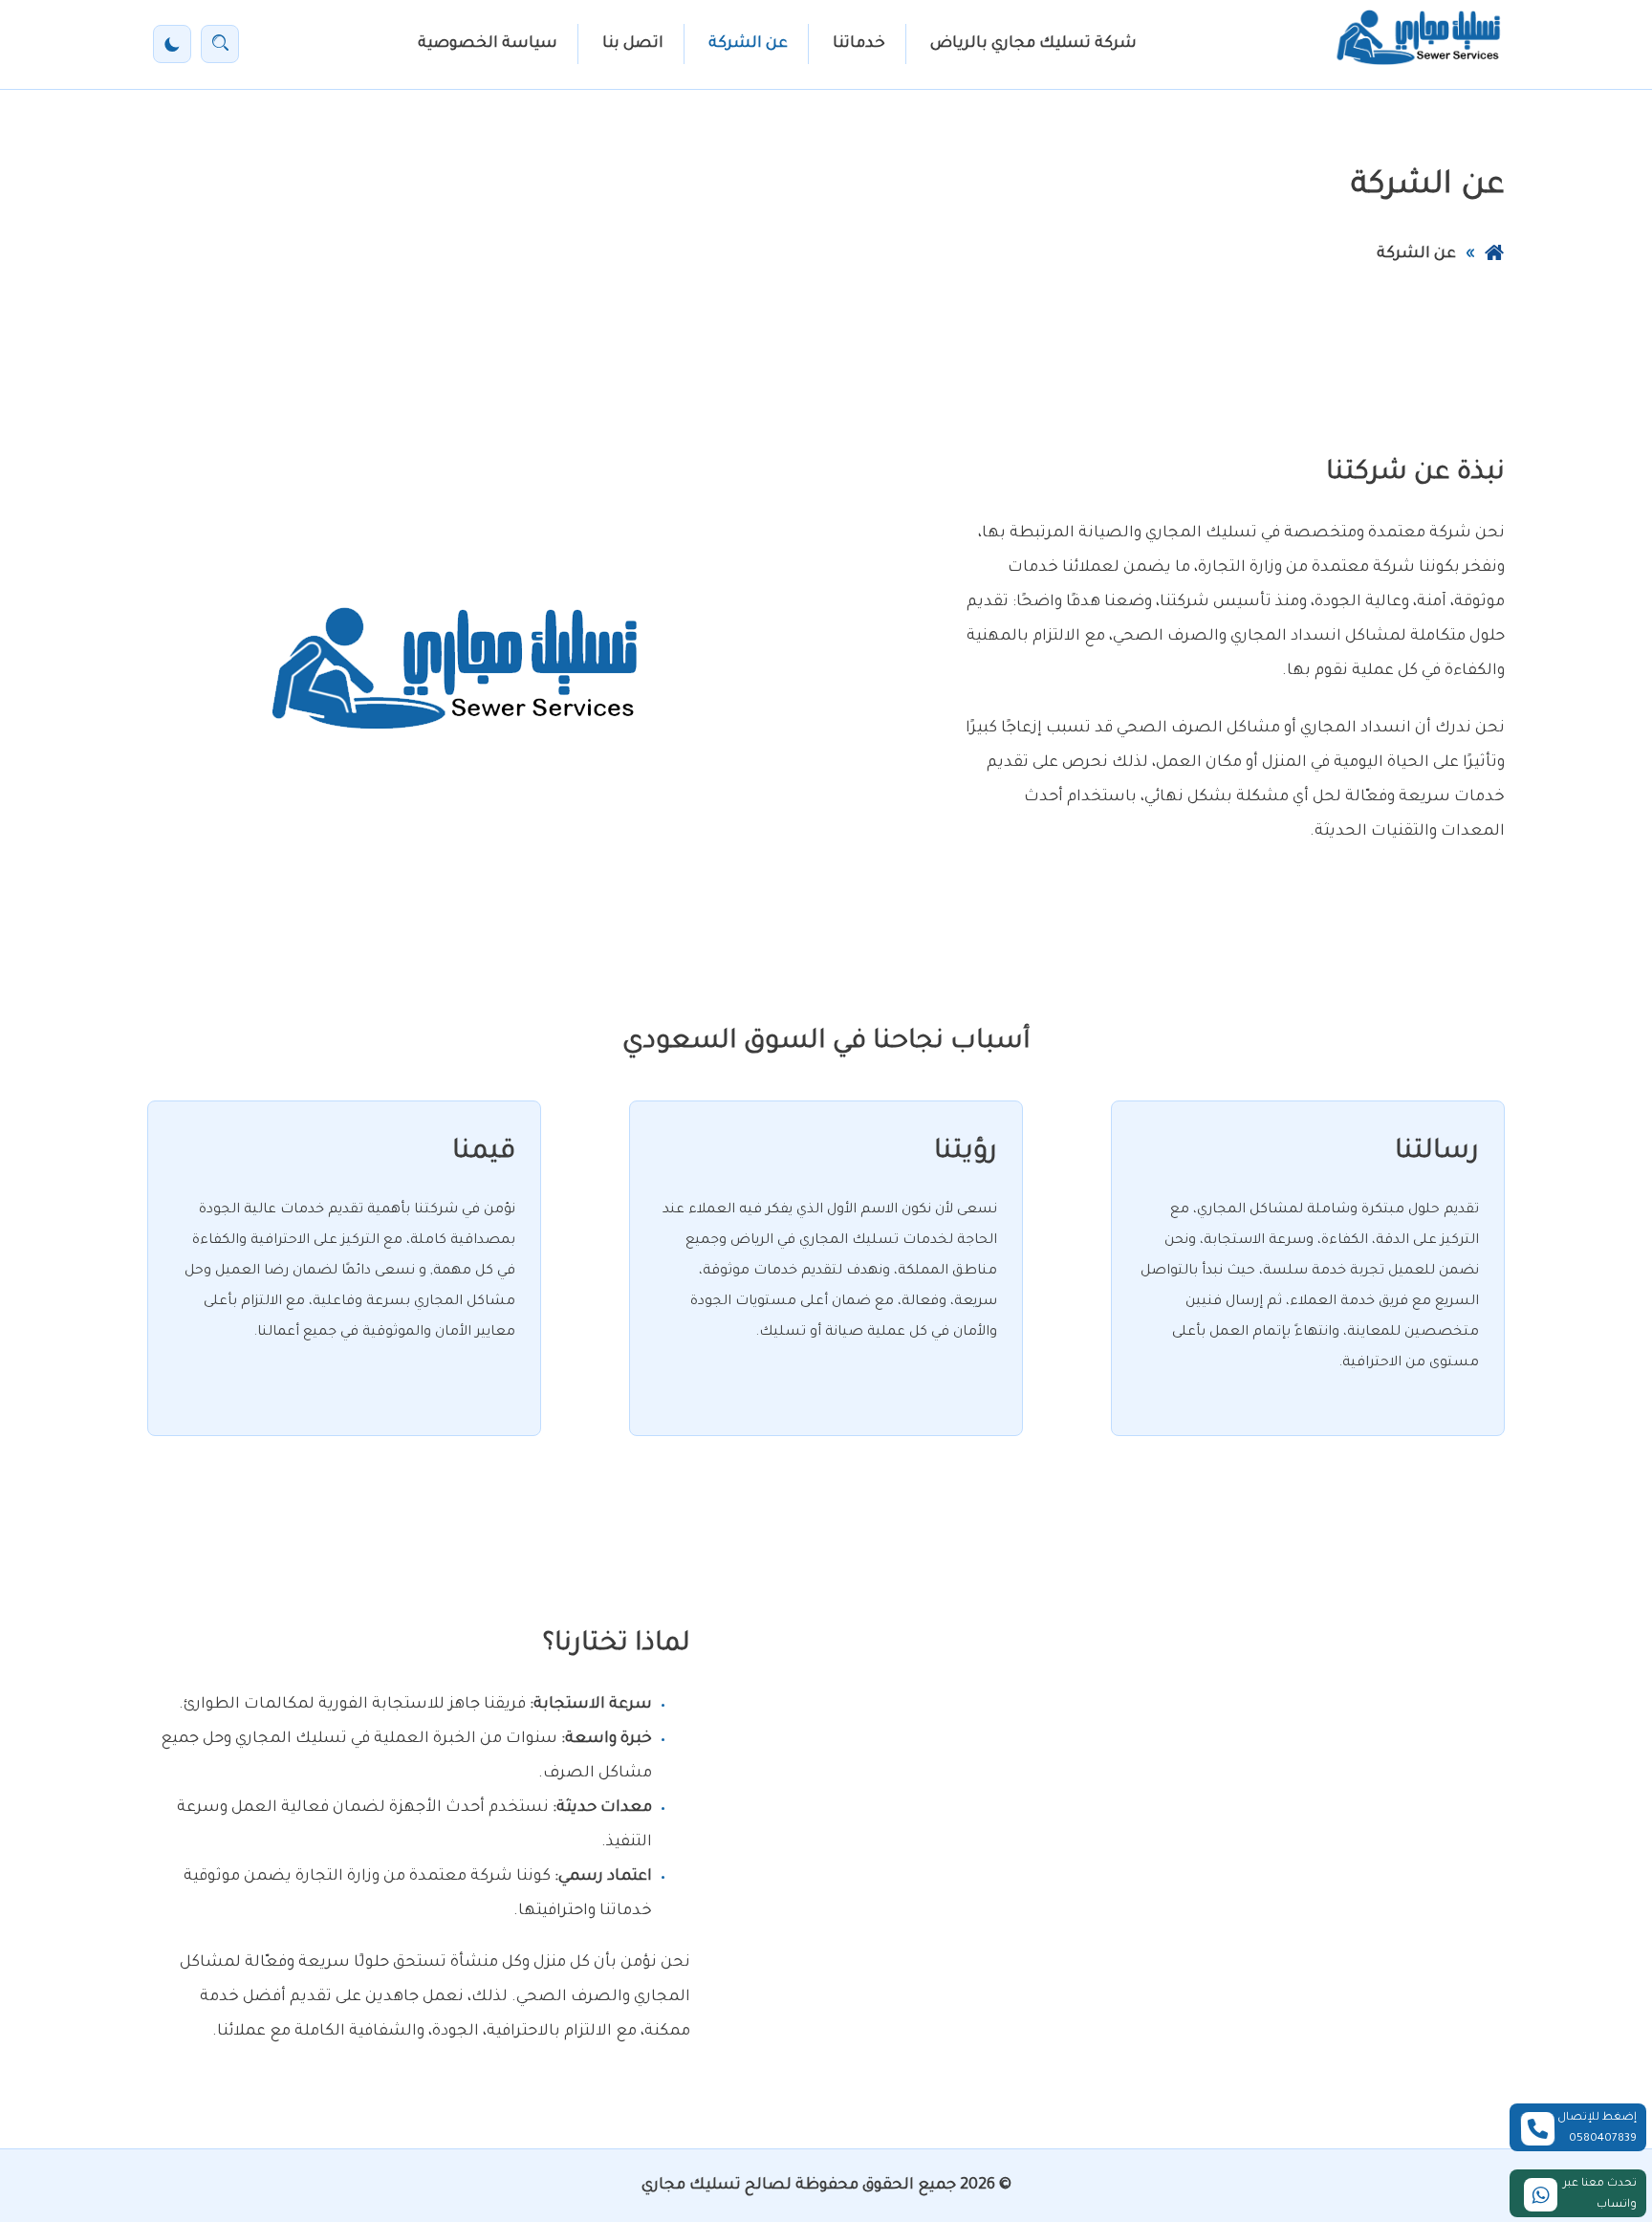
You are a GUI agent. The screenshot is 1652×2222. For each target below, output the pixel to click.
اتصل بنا (633, 44)
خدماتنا (859, 44)
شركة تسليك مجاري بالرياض (1033, 44)
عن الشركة (748, 44)
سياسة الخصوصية (488, 44)
